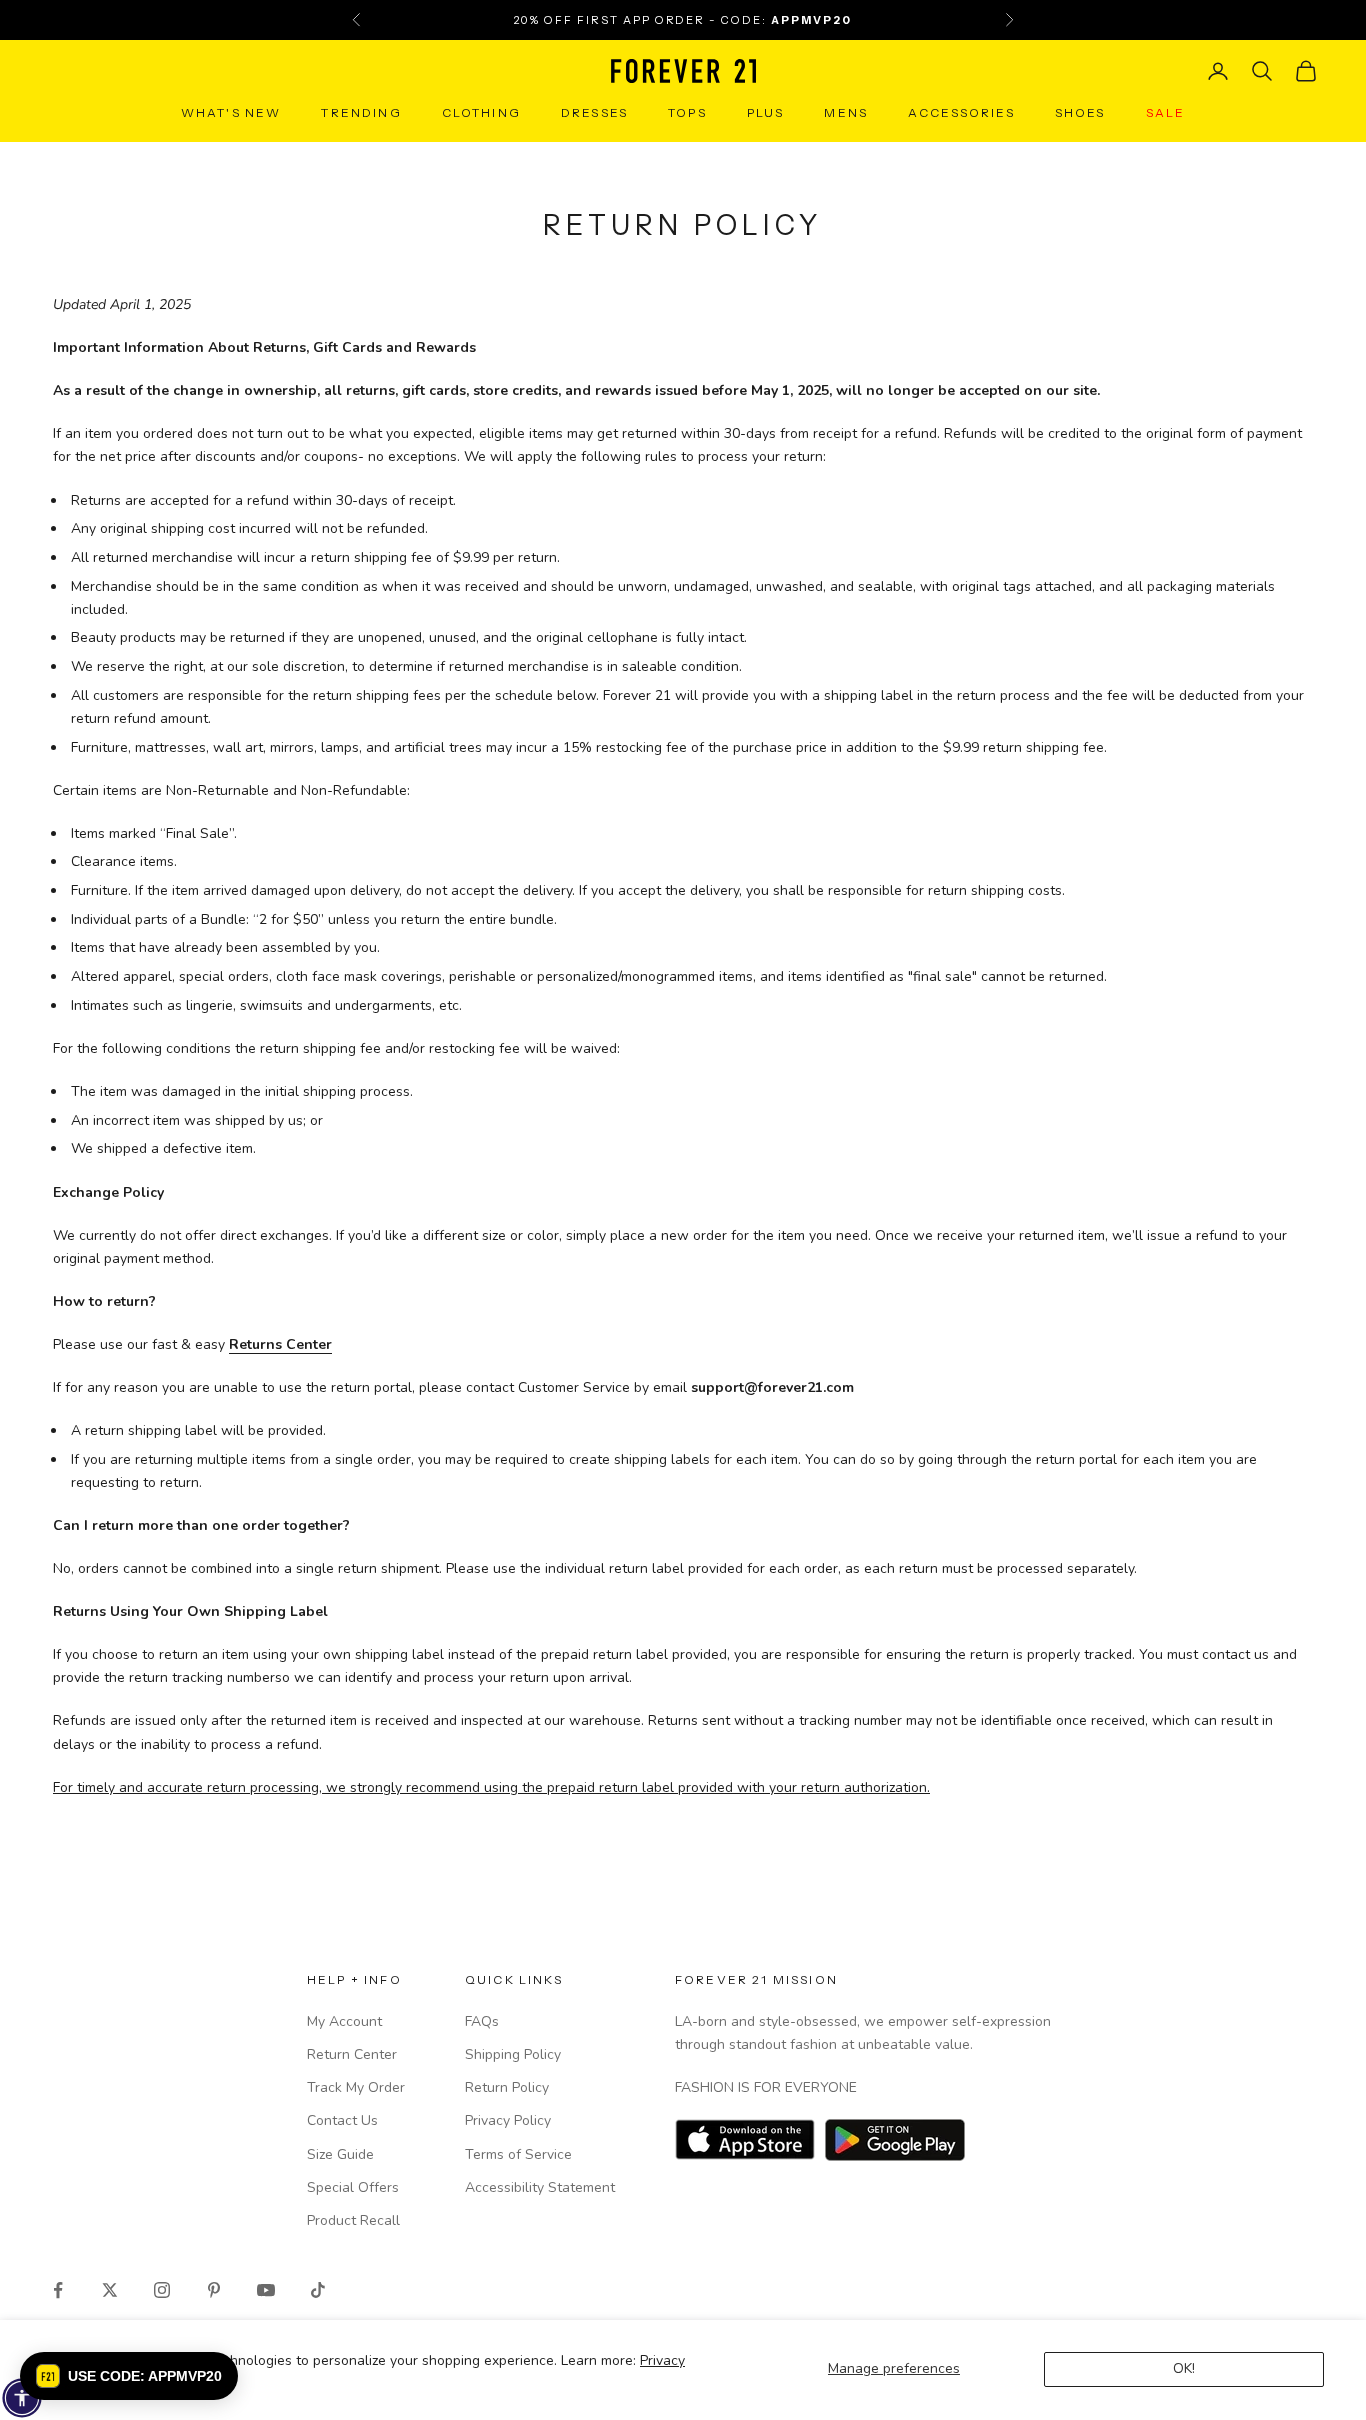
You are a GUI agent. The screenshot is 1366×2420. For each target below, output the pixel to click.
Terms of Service (518, 2154)
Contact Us (342, 2120)
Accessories (961, 112)
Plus (766, 112)
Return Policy (507, 2087)
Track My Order (356, 2087)
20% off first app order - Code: (683, 20)
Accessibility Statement (540, 2187)
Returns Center (280, 1344)
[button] (129, 2376)
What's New (231, 112)
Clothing (481, 112)
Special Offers (353, 2187)
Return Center (352, 2054)
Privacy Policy (508, 2120)
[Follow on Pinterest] (214, 2290)
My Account (344, 2021)
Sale (1166, 112)
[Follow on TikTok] (318, 2290)
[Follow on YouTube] (266, 2290)
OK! (1184, 2368)
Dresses (594, 112)
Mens (846, 112)
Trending (361, 112)
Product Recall (353, 2220)
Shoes (1080, 112)
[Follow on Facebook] (58, 2290)
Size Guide (340, 2154)
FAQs (482, 2021)
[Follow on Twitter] (110, 2290)
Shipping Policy (513, 2054)
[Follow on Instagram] (162, 2290)
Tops (687, 112)
